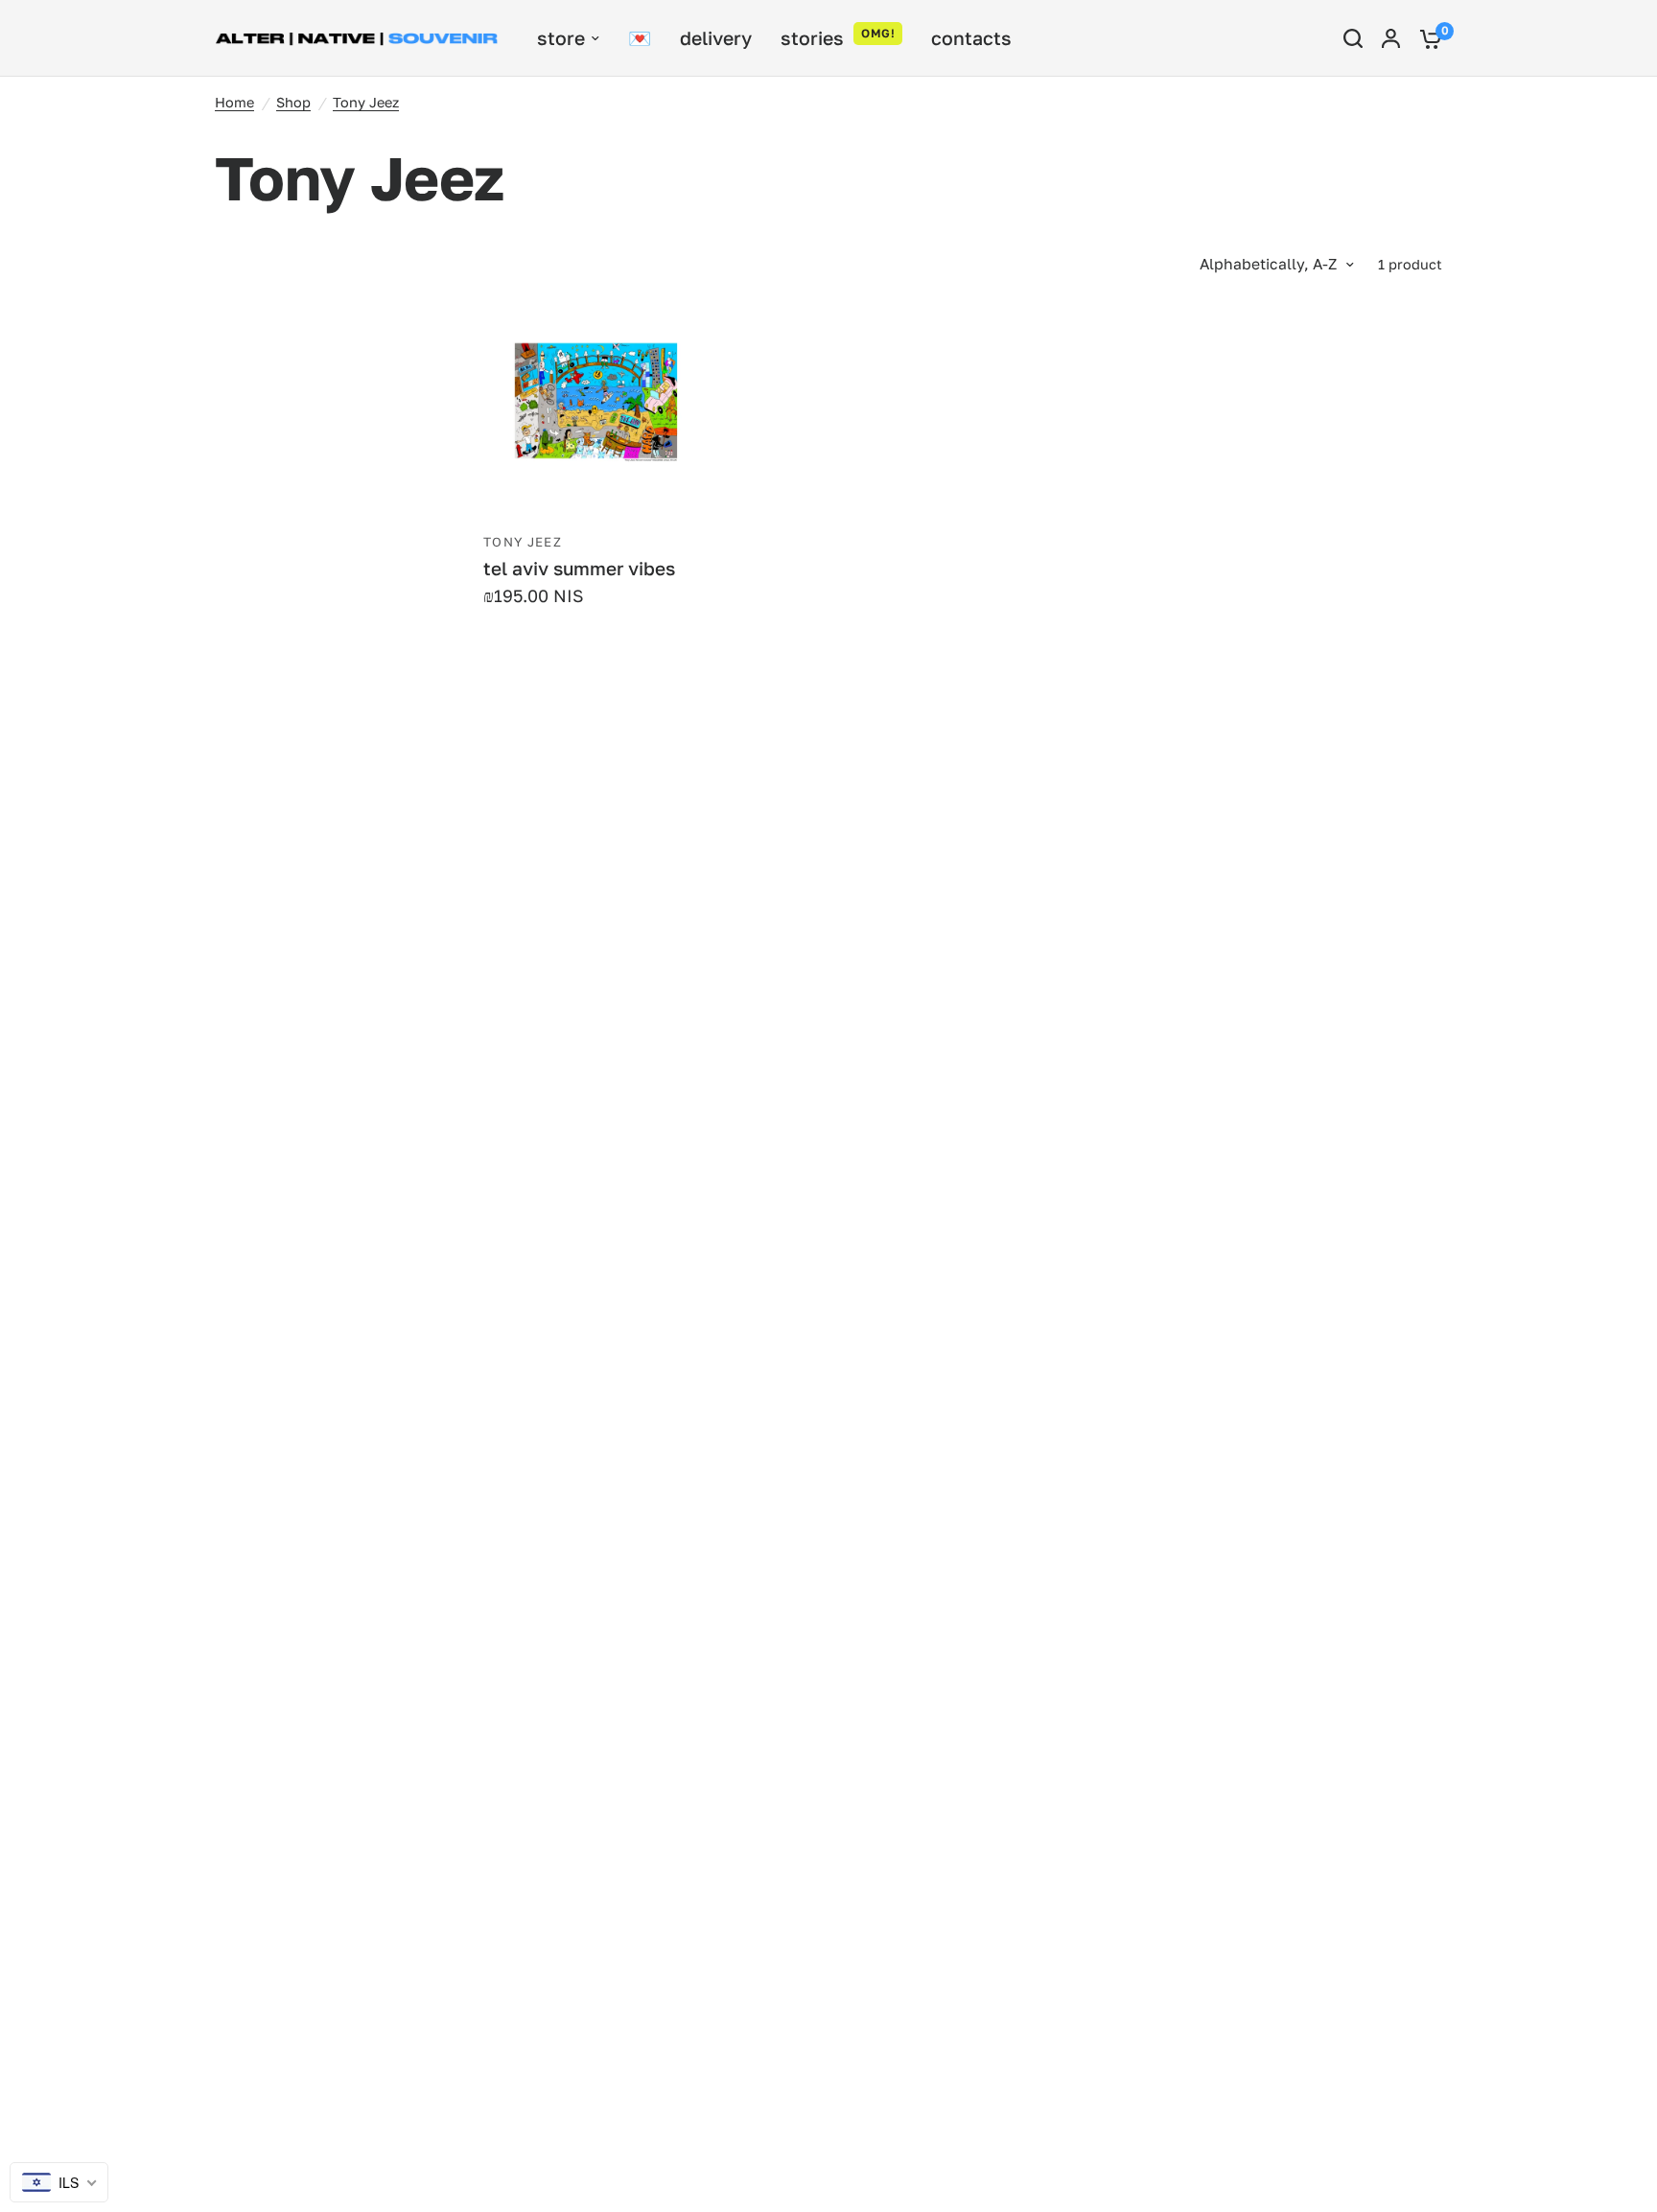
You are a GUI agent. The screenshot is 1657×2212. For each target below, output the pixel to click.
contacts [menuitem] (971, 38)
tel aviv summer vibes (579, 568)
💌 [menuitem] (640, 38)
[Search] (1353, 38)
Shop (293, 102)
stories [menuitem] (812, 38)
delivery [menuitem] (716, 38)
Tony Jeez (366, 102)
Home (234, 102)
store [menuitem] (561, 38)
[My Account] (1391, 38)
